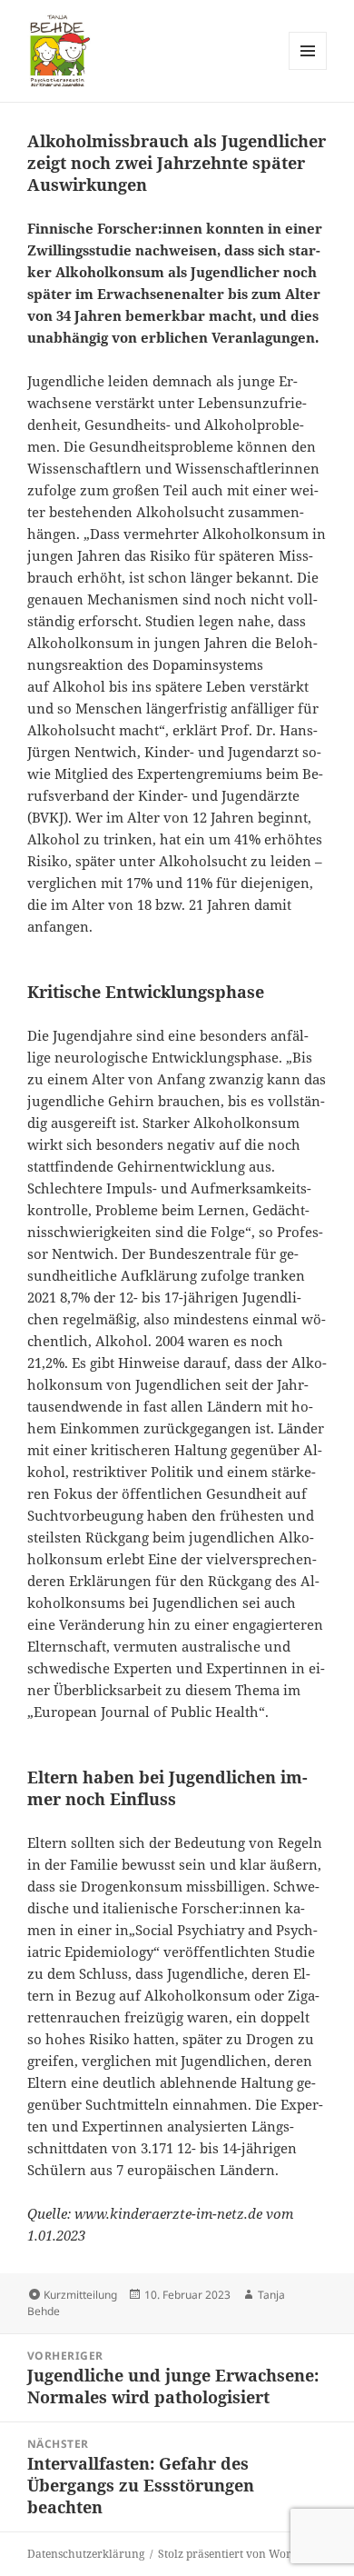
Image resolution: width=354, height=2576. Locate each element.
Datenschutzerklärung (86, 2554)
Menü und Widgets (308, 70)
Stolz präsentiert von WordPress (241, 2554)
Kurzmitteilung (80, 2295)
